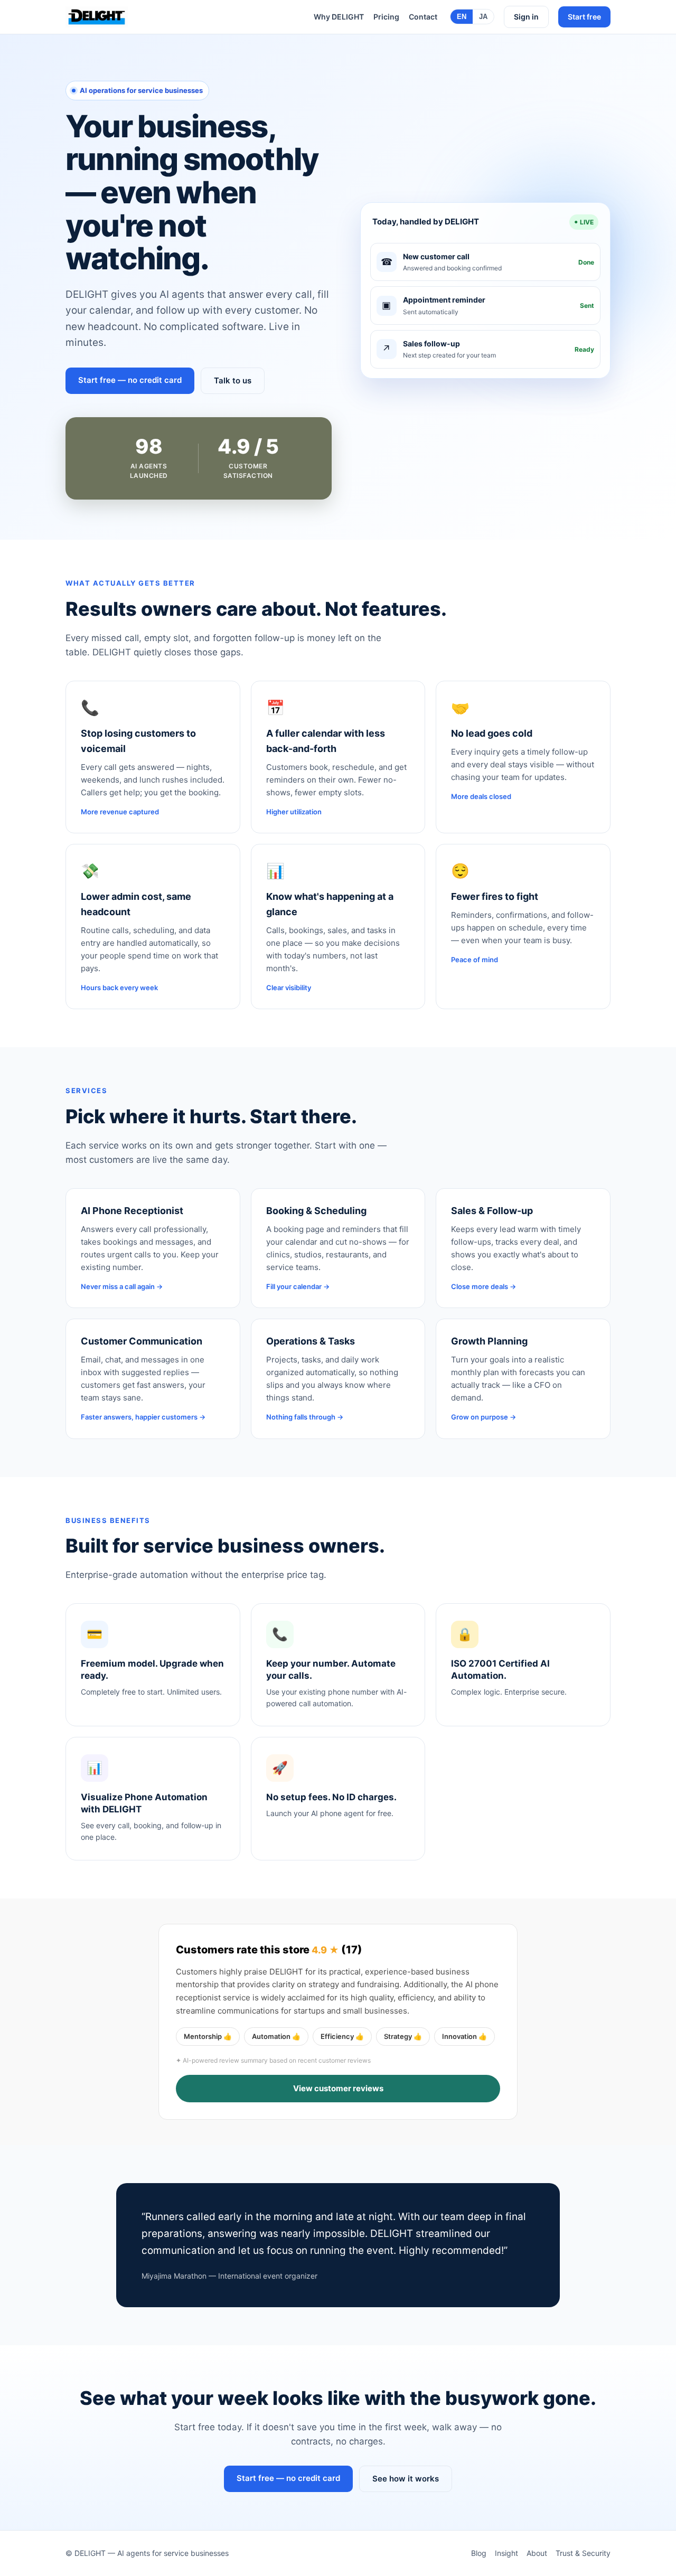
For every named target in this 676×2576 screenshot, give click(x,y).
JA (483, 17)
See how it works (406, 2479)
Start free (584, 17)
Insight (506, 2553)
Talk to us (233, 380)
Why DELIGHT (339, 17)
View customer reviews (338, 2088)
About (537, 2553)
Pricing (386, 17)
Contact (423, 17)
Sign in (526, 17)
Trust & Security (583, 2553)
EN (462, 17)
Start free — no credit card (130, 380)
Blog (479, 2553)
